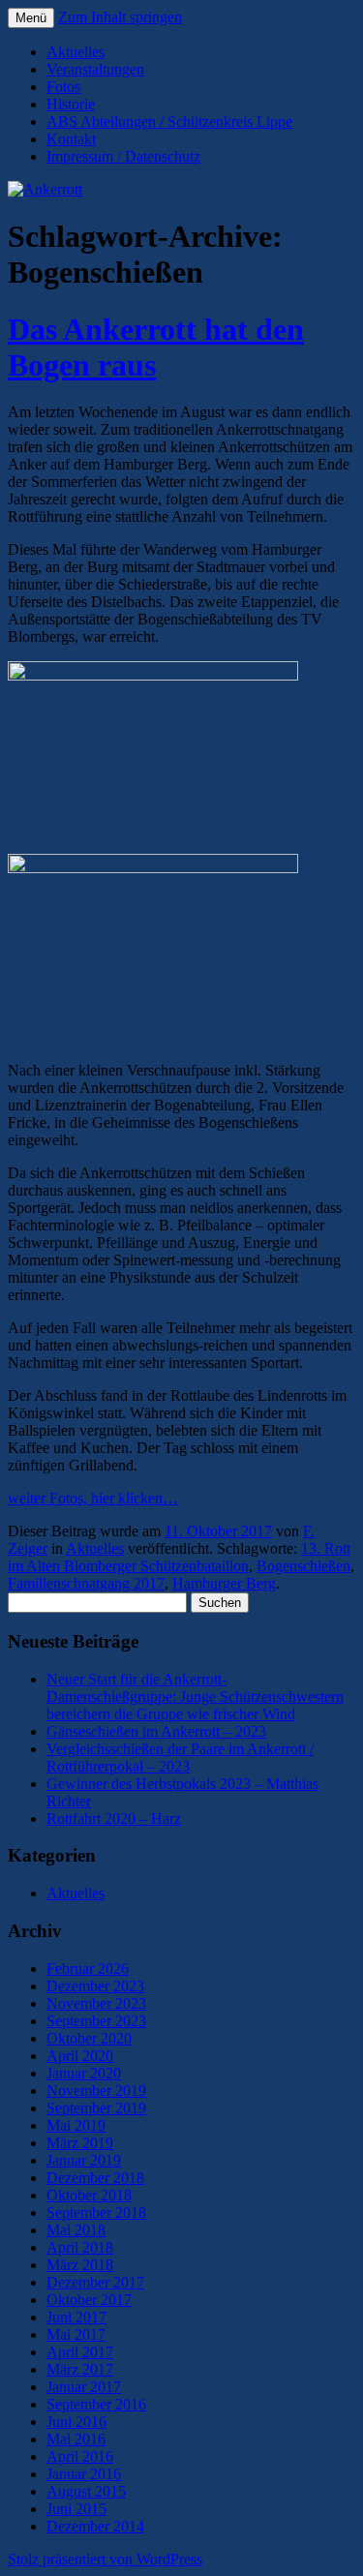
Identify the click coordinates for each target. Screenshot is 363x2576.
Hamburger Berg (224, 1583)
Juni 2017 (76, 2317)
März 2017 (80, 2369)
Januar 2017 (84, 2387)
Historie (71, 104)
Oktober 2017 (89, 2300)
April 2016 (80, 2456)
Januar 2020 (84, 2073)
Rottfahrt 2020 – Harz (114, 1818)
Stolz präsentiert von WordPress (105, 2559)
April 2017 (80, 2352)
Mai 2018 (76, 2230)
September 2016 (96, 2404)
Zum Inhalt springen (120, 17)
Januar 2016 (84, 2474)
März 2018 (80, 2265)
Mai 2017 (76, 2334)
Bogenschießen (303, 1566)
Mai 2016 (76, 2439)
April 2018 (80, 2247)
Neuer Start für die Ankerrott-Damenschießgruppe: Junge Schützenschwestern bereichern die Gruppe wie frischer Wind (195, 1697)
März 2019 (80, 2143)
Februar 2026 (88, 1969)
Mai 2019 (76, 2125)
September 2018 (96, 2212)
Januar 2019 (84, 2160)
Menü (31, 18)
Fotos (63, 87)
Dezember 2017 (95, 2282)
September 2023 (96, 2021)
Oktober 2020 (89, 2038)
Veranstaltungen (95, 69)
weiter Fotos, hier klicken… (93, 1498)
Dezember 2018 (95, 2178)
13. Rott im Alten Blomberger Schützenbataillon (179, 1557)
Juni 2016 (76, 2422)
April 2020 (80, 2056)
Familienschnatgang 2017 (86, 1583)
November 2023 (96, 2003)
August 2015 (86, 2491)
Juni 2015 (76, 2509)
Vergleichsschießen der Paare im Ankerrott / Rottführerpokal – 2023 (180, 1758)
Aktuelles (76, 52)
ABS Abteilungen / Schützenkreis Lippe (169, 121)
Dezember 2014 (95, 2526)
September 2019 (96, 2108)
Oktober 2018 (89, 2195)
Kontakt (71, 139)
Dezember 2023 (95, 1986)
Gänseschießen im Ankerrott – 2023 (156, 1731)
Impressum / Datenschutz (123, 156)
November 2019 (96, 2091)
